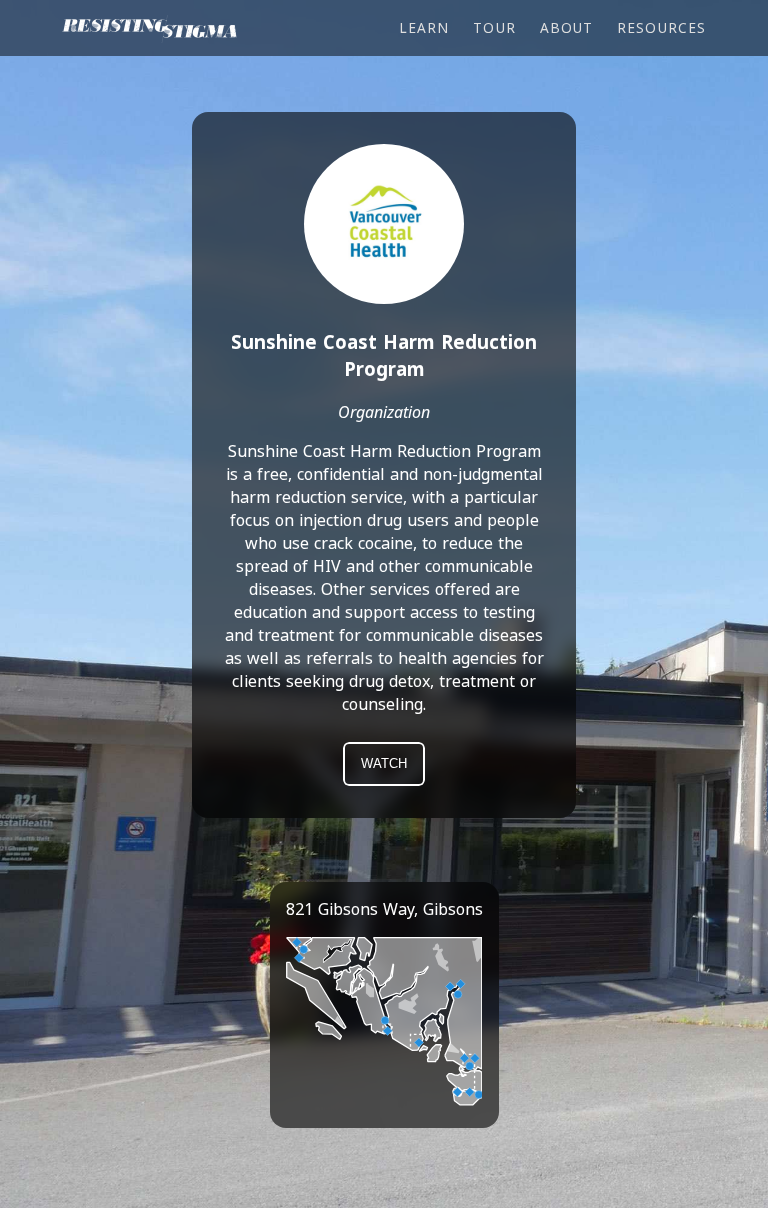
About (566, 28)
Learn (424, 28)
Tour (494, 28)
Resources (661, 28)
